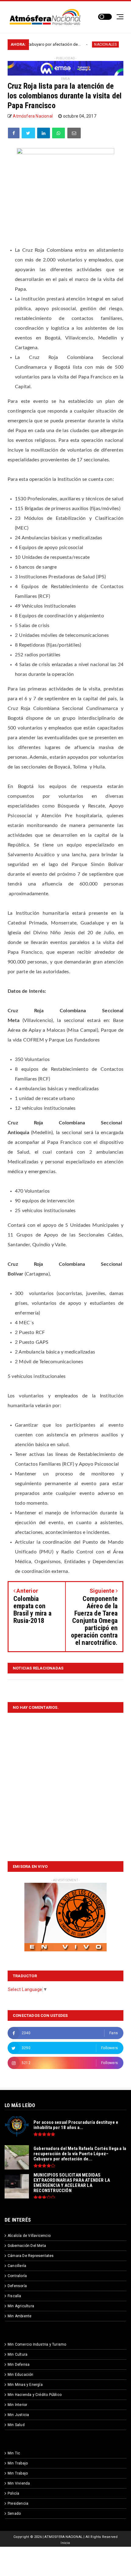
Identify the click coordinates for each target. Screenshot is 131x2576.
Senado (14, 2514)
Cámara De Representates (31, 2256)
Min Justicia (18, 2415)
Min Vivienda (19, 2483)
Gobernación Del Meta (27, 2246)
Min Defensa (19, 2365)
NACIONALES (80, 44)
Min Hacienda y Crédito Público (35, 2395)
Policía (13, 2493)
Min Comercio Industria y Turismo (37, 2344)
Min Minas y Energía (25, 2385)
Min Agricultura (21, 2306)
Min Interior (17, 2405)
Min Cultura (18, 2354)
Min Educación (21, 2375)
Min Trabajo (18, 2463)
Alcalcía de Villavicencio (29, 2236)
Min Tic (14, 2453)
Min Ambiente (19, 2316)
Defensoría (17, 2286)
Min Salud (16, 2425)
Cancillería (17, 2266)
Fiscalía (14, 2296)
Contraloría (17, 2276)
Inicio (65, 2543)
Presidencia (18, 2503)
